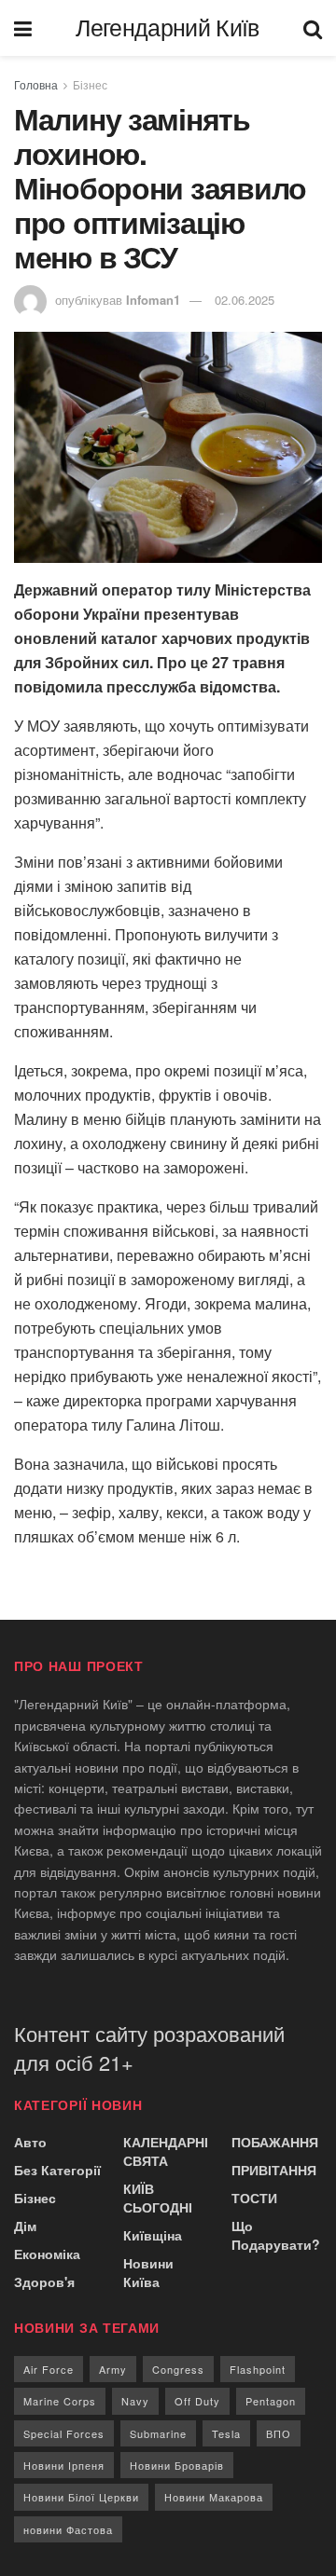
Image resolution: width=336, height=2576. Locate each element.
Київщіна (153, 2235)
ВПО (279, 2433)
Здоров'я (44, 2281)
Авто (30, 2142)
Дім (25, 2226)
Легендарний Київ (167, 28)
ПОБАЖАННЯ (275, 2142)
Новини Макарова (214, 2497)
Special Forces (64, 2433)
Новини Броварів (177, 2465)
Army (113, 2369)
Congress (178, 2369)
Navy (135, 2401)
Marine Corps (60, 2401)
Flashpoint (258, 2369)
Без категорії (57, 2170)
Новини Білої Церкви (81, 2497)
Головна (36, 84)
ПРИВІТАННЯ (274, 2170)
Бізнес (90, 84)
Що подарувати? (276, 2235)
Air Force (49, 2369)
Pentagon (271, 2401)
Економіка (47, 2254)
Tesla (226, 2433)
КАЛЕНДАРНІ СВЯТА (166, 2151)
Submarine (158, 2433)
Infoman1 (153, 300)
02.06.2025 (245, 300)
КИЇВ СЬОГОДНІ (158, 2198)
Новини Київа (148, 2272)
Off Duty (197, 2401)
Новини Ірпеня (64, 2465)
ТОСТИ (254, 2198)
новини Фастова (68, 2529)
